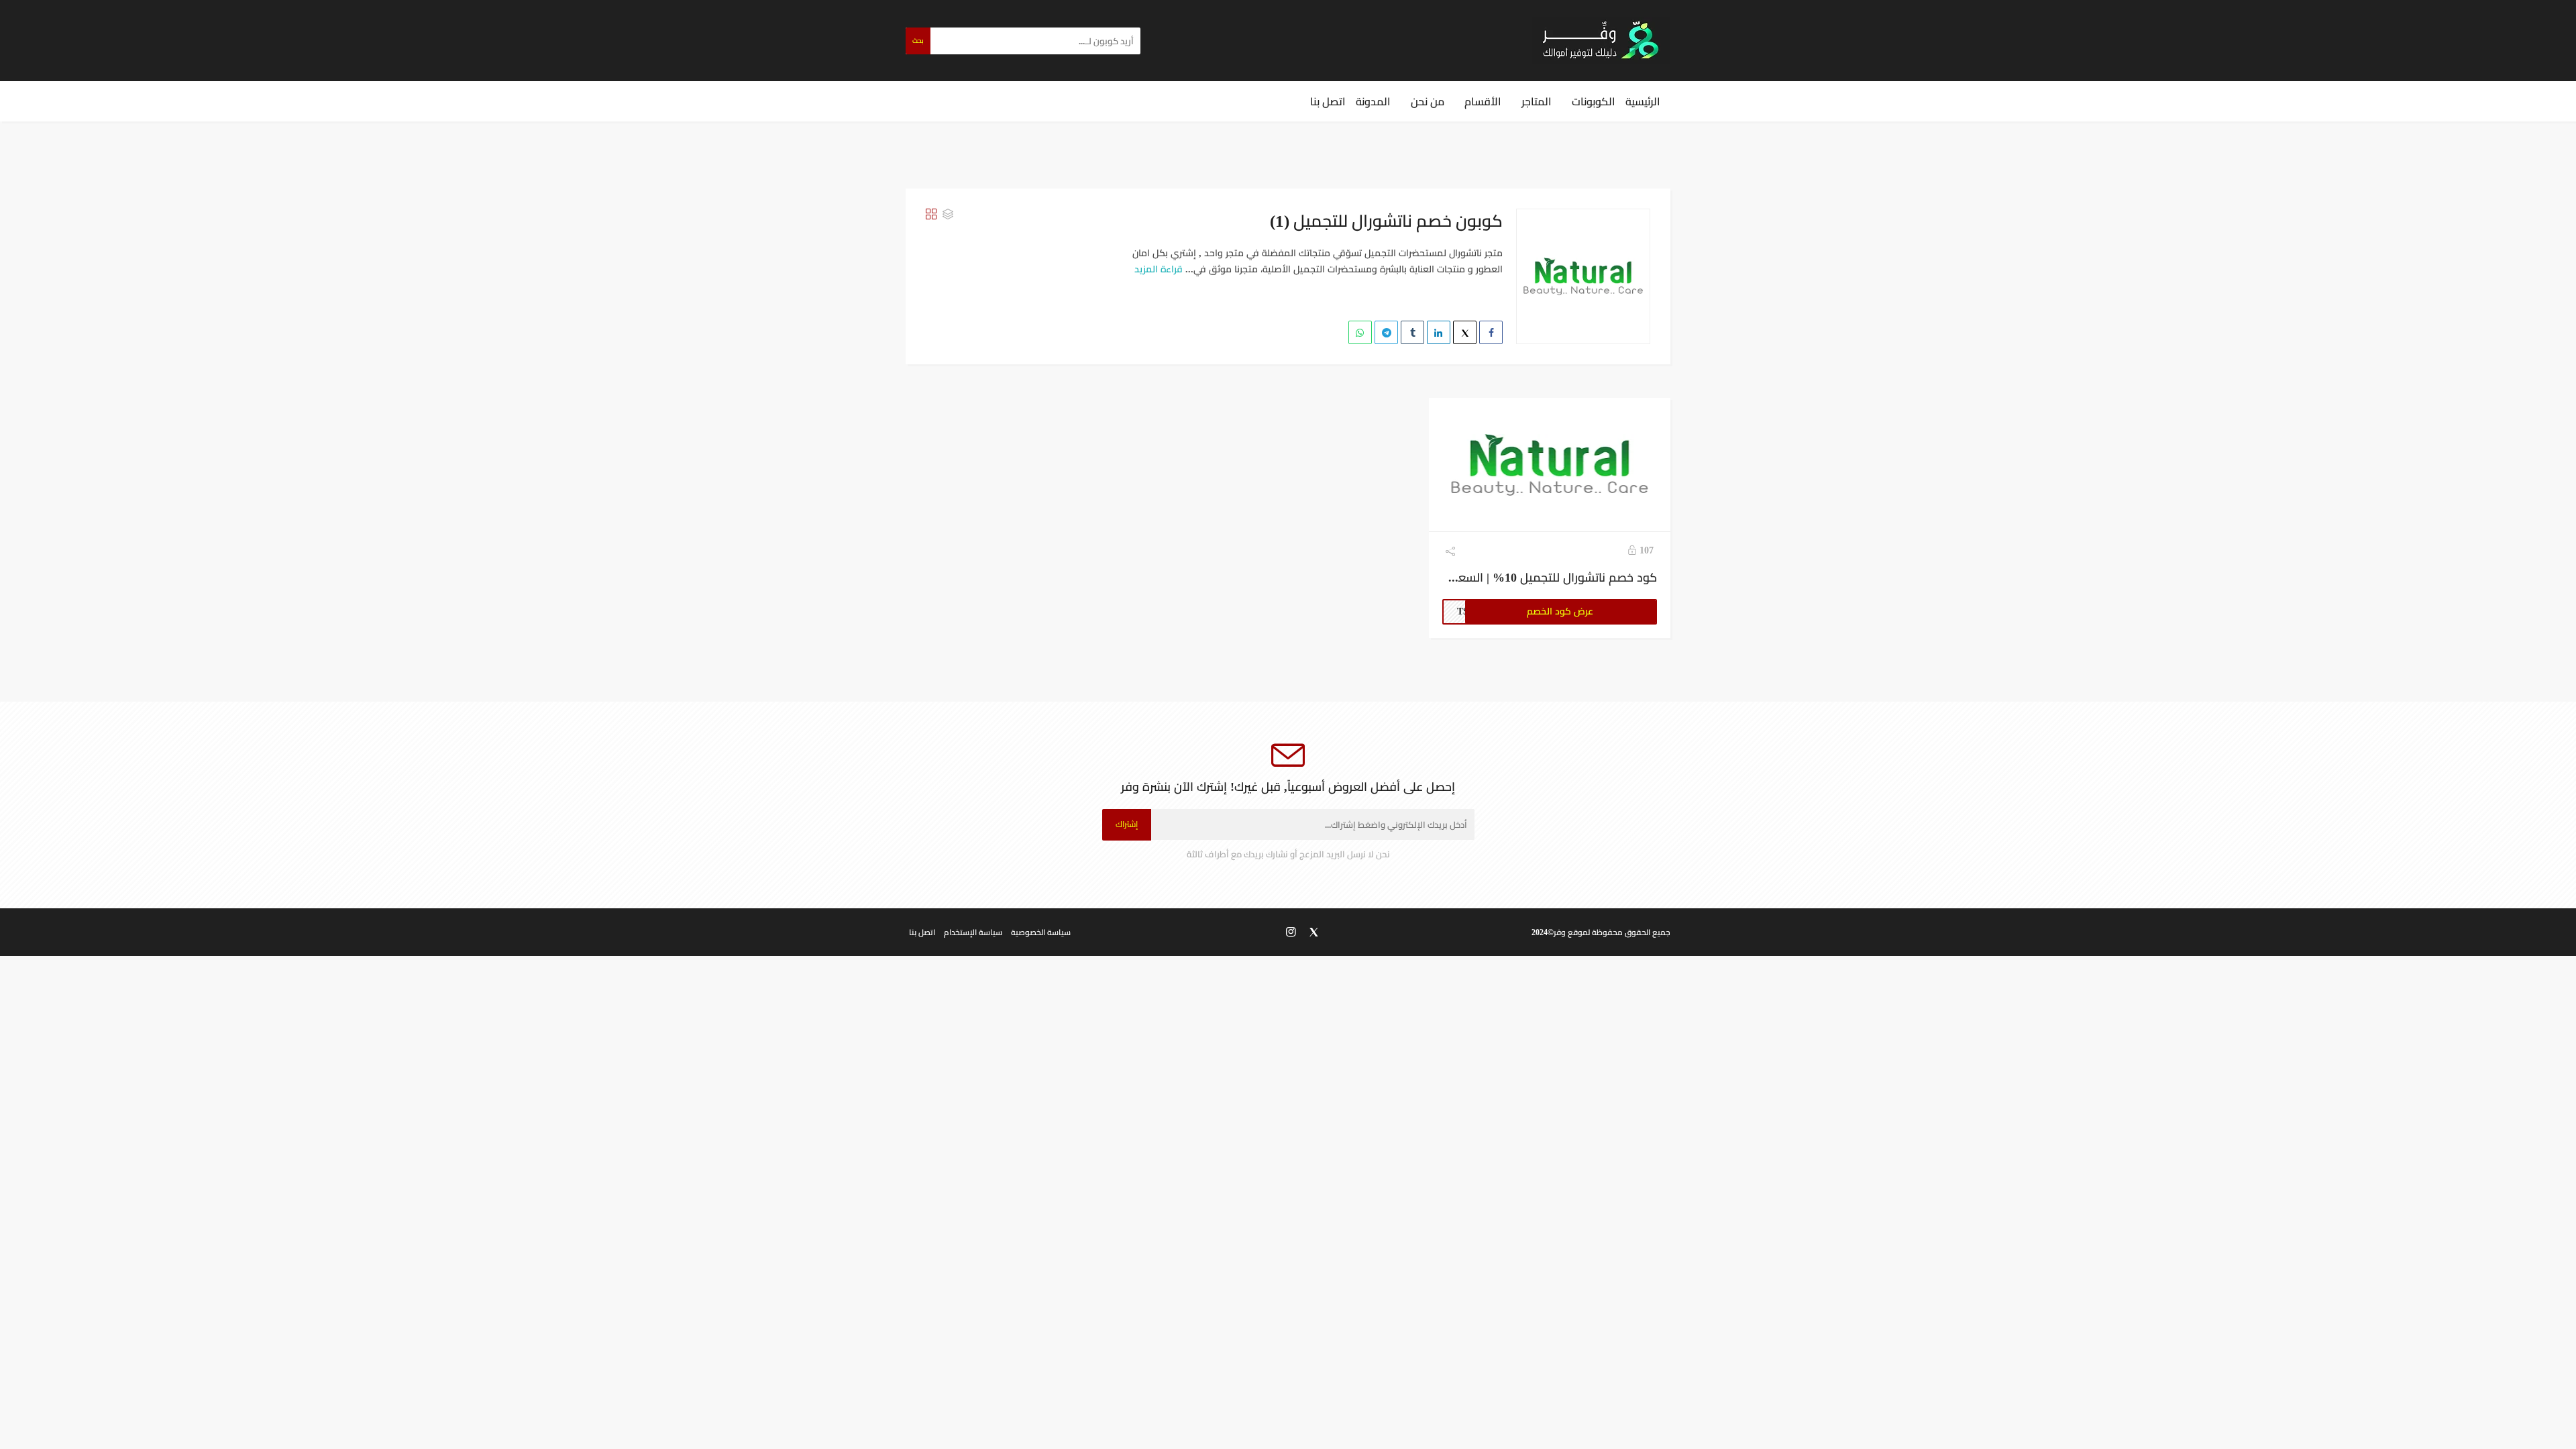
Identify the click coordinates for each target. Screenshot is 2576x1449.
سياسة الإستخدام (973, 932)
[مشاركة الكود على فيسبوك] (1491, 332)
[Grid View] (931, 214)
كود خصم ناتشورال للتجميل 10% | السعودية (1546, 577)
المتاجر (1537, 101)
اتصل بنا (1328, 101)
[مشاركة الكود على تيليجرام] (1386, 332)
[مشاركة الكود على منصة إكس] (1465, 332)
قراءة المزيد (1159, 269)
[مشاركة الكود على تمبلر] (1412, 332)
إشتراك (1127, 824)
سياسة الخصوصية (1041, 932)
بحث (918, 41)
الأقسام (1483, 101)
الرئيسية (1643, 101)
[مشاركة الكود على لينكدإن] (1439, 332)
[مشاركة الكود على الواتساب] (1360, 332)
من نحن (1428, 101)
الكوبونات (1594, 101)
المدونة (1373, 101)
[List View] (948, 214)
